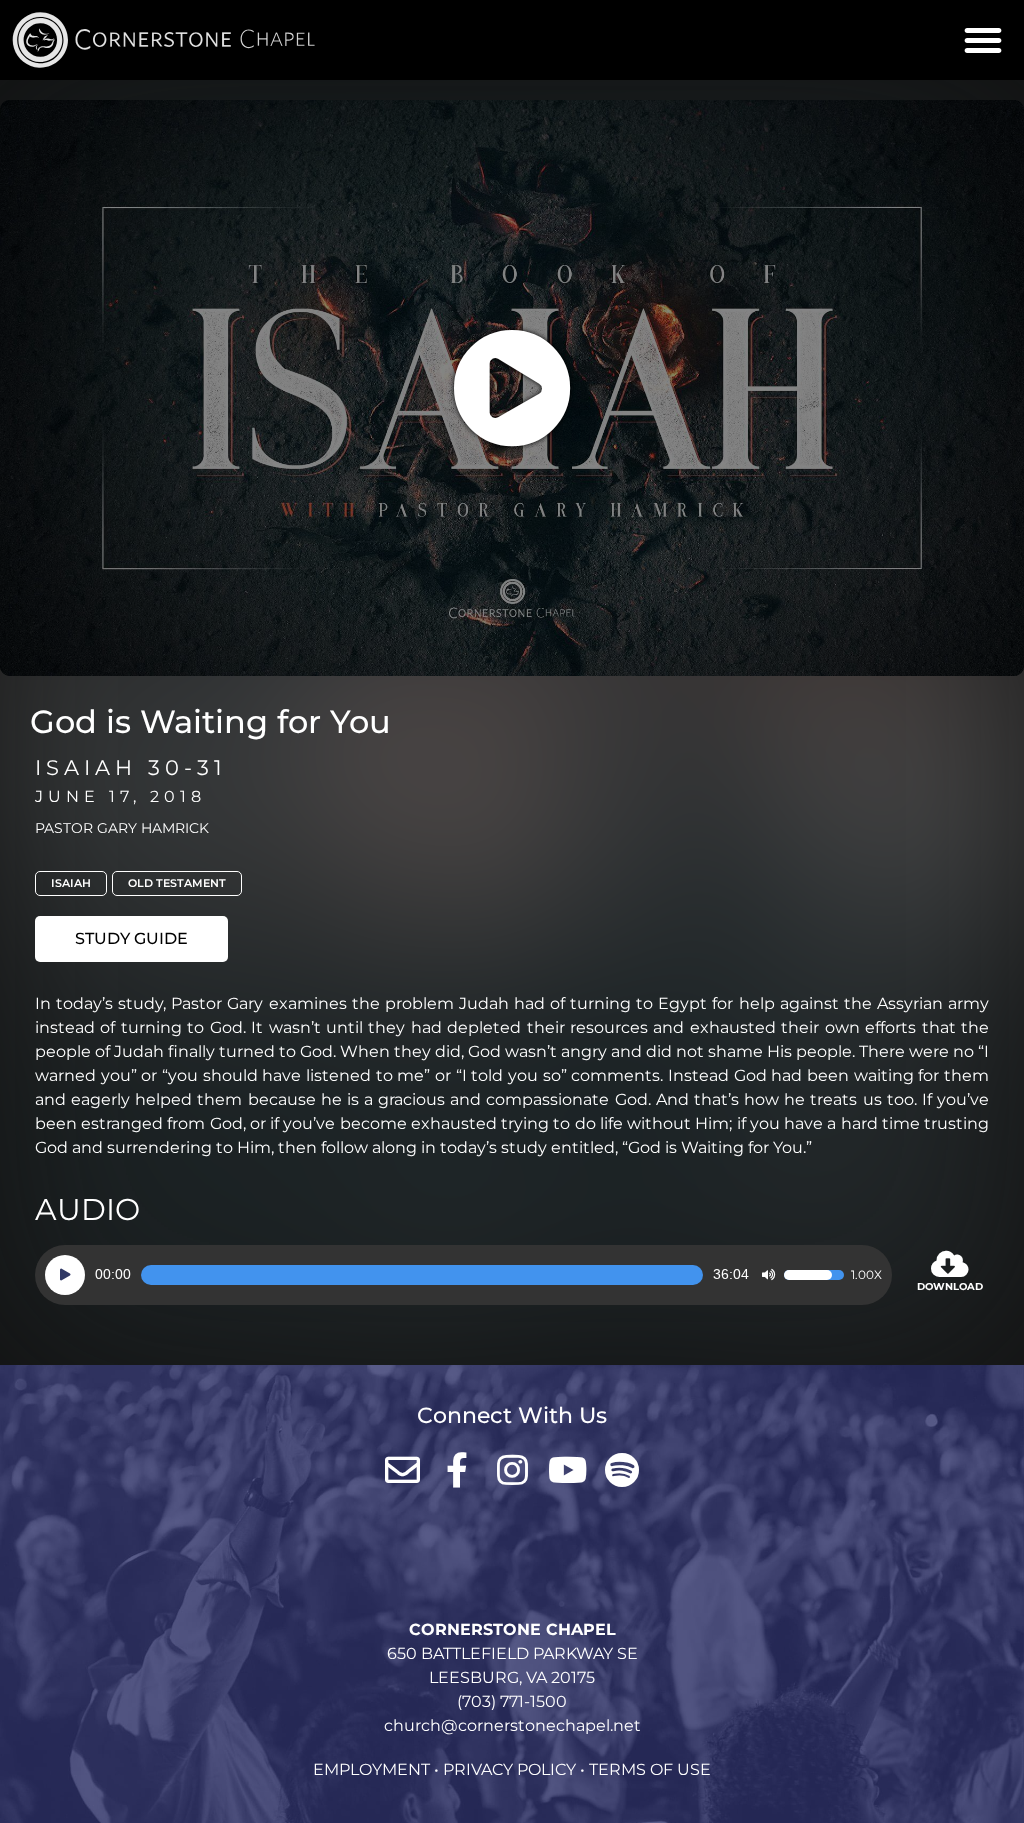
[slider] (422, 1275)
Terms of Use (650, 1769)
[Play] (65, 1275)
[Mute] (768, 1275)
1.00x (866, 1275)
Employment (371, 1769)
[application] (463, 1275)
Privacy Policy (509, 1769)
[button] (983, 40)
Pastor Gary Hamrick (122, 828)
